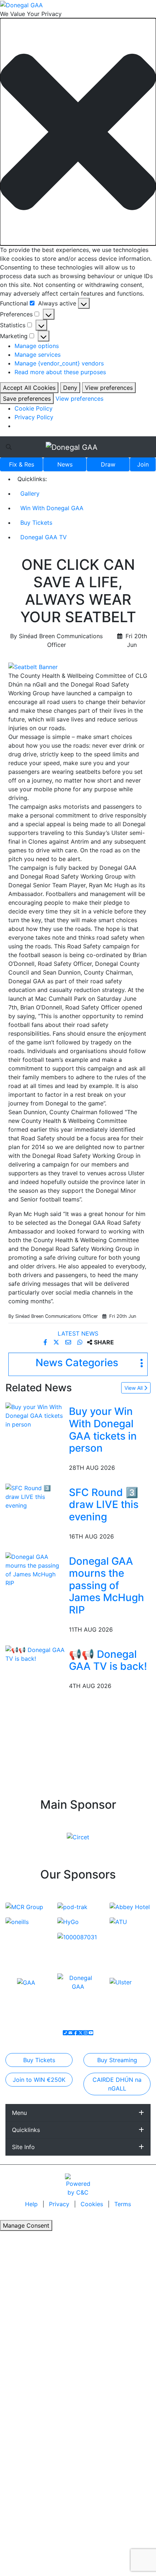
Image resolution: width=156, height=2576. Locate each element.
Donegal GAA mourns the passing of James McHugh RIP (106, 1585)
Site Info (23, 2147)
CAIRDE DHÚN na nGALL (117, 2084)
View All (134, 1388)
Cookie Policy (34, 408)
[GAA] (26, 1982)
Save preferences (27, 399)
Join (143, 464)
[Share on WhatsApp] (81, 1342)
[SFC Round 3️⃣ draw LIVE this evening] (36, 1496)
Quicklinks (26, 2130)
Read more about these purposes (60, 372)
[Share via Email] (69, 1342)
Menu (19, 2113)
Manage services (38, 355)
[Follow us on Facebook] (75, 2033)
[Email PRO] (70, 2033)
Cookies (92, 2204)
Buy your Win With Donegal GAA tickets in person (103, 1430)
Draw (108, 464)
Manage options (37, 346)
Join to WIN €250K (39, 2080)
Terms (123, 2204)
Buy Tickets (36, 523)
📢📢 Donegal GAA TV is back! (108, 1660)
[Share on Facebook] (46, 1342)
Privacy (60, 2204)
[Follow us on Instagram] (86, 2033)
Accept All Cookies (29, 388)
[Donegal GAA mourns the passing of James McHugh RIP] (36, 1569)
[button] (78, 132)
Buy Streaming (117, 2060)
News (65, 464)
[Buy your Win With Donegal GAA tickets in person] (36, 1415)
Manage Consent (26, 2225)
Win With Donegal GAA (52, 508)
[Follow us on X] (81, 2033)
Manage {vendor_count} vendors (59, 363)
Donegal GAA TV (44, 537)
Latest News (78, 1333)
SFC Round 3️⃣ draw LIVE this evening (104, 1505)
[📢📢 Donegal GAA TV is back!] (36, 1653)
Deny (70, 388)
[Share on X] (57, 1342)
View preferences (109, 388)
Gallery (30, 493)
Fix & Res (22, 464)
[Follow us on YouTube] (91, 2033)
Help (32, 2204)
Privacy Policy (34, 417)
